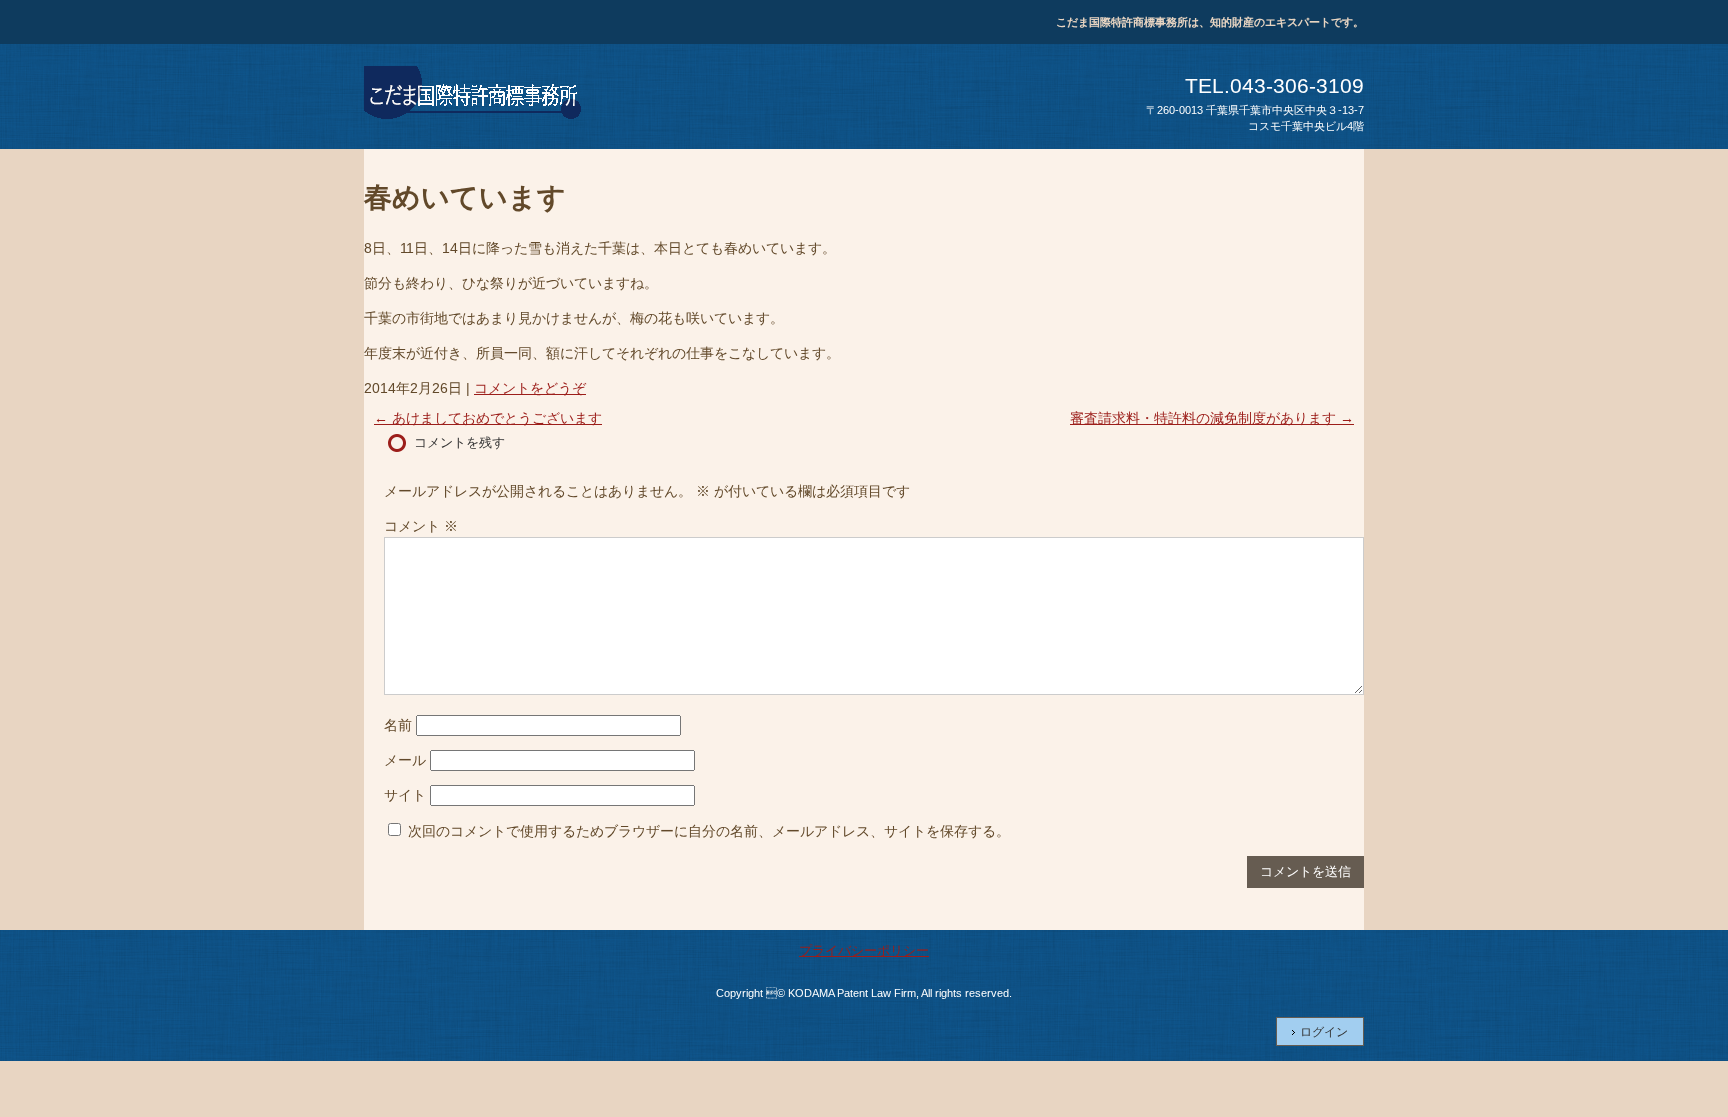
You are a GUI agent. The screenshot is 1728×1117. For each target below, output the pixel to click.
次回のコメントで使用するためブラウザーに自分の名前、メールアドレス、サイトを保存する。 (709, 831)
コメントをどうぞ (530, 388)
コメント (421, 526)
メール (405, 760)
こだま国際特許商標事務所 (474, 96)
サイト (405, 795)
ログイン (1324, 1032)
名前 (398, 725)
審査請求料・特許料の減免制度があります (1212, 418)
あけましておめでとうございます (488, 418)
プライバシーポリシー (864, 950)
